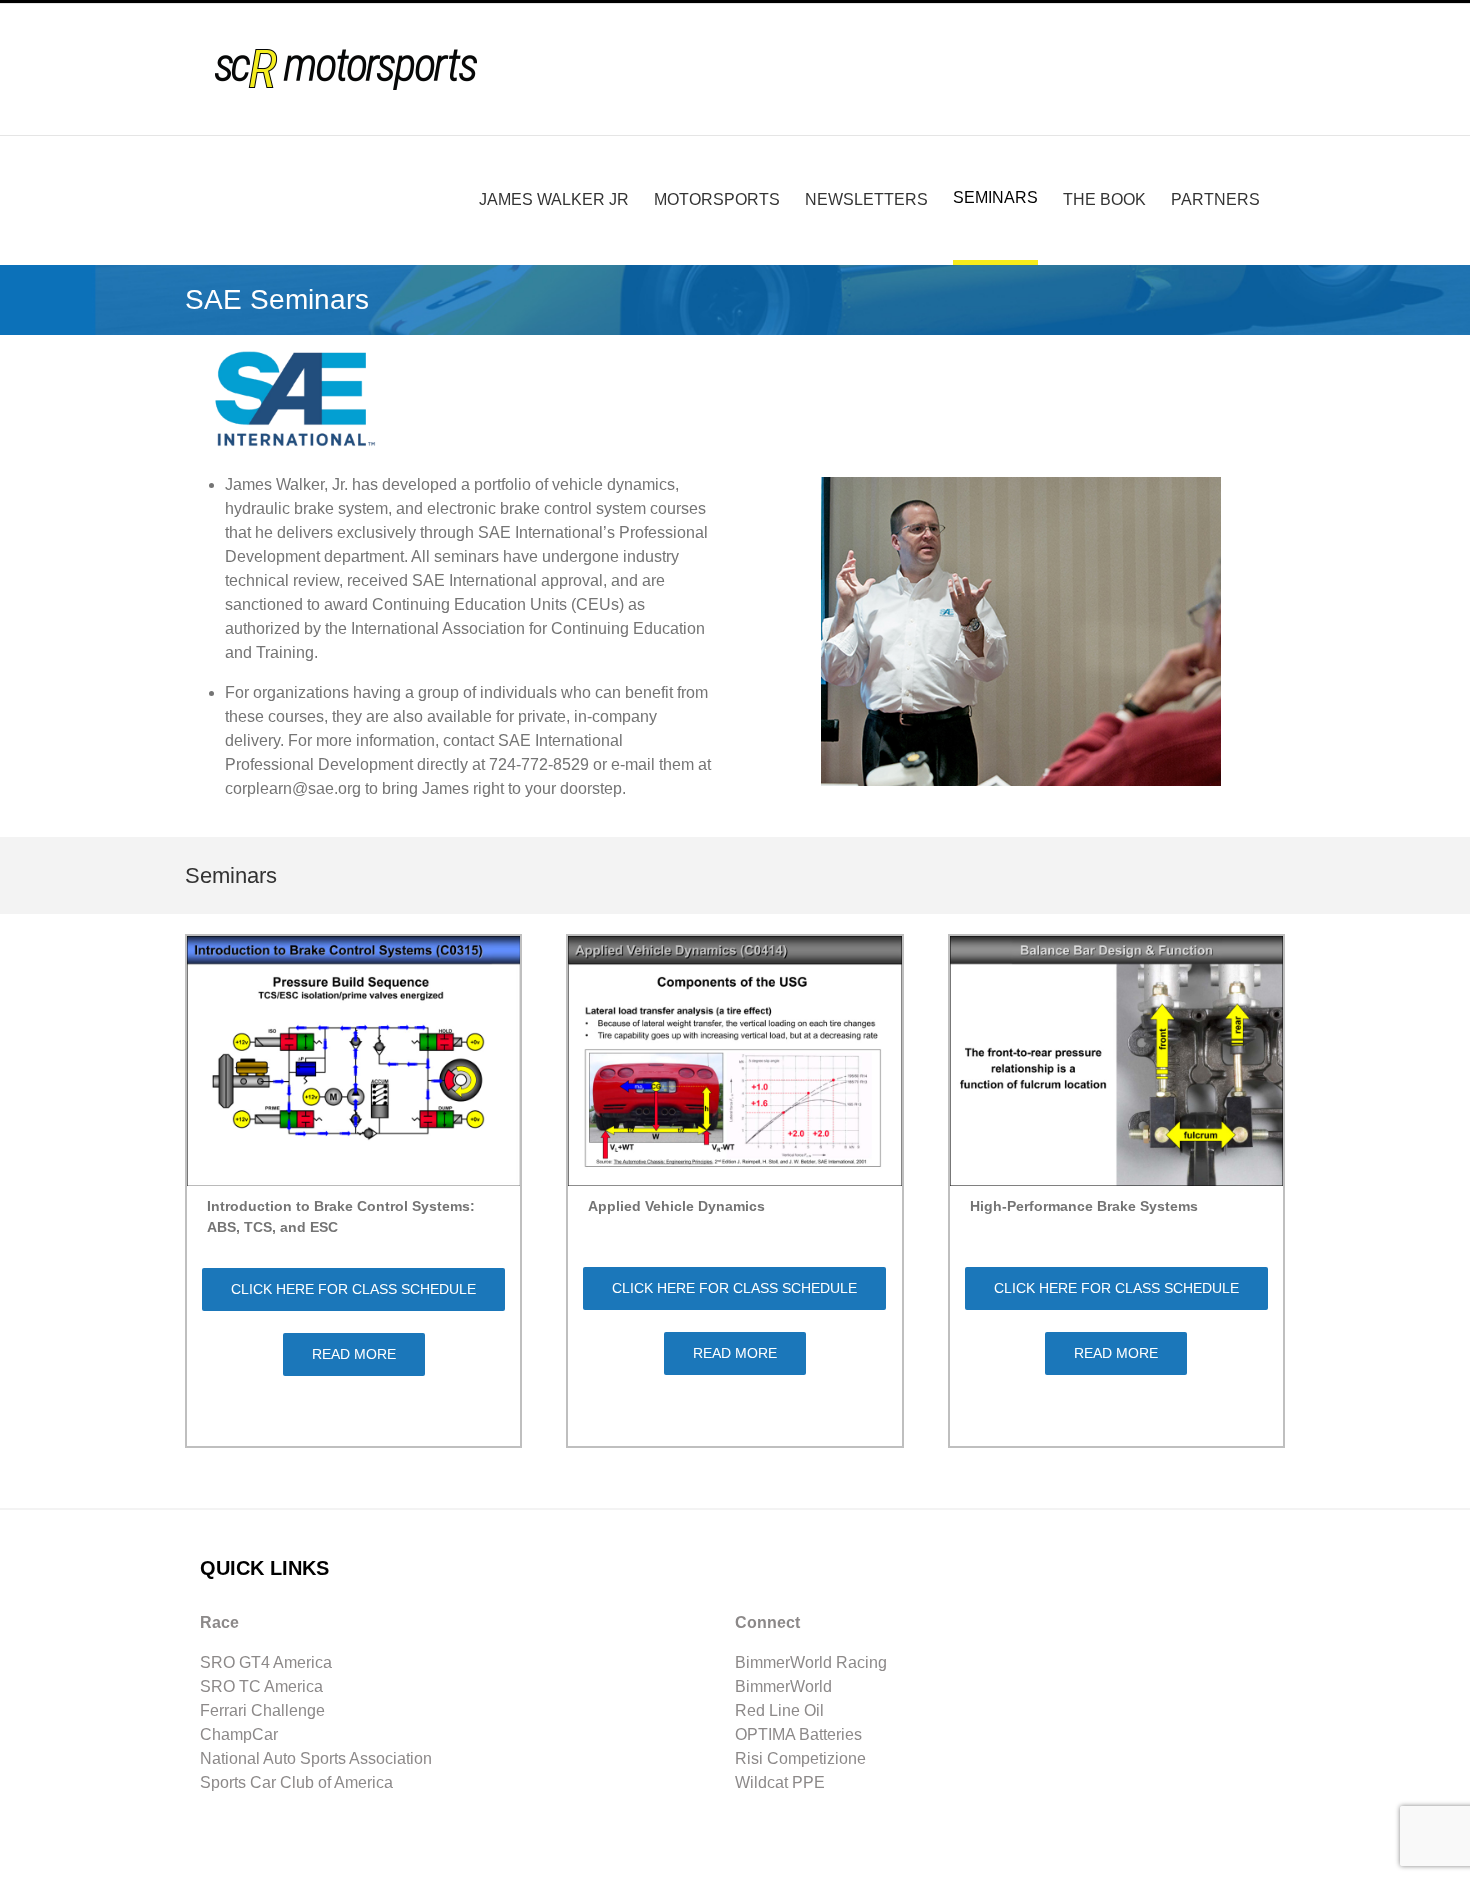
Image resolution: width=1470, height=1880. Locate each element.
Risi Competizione (800, 1758)
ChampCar (239, 1734)
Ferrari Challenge (262, 1710)
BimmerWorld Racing (811, 1662)
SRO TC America (261, 1686)
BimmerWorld (783, 1686)
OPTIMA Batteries (798, 1734)
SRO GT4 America (266, 1662)
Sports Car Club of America (296, 1782)
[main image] (1021, 468)
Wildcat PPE (780, 1782)
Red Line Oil (779, 1710)
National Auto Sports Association (316, 1758)
